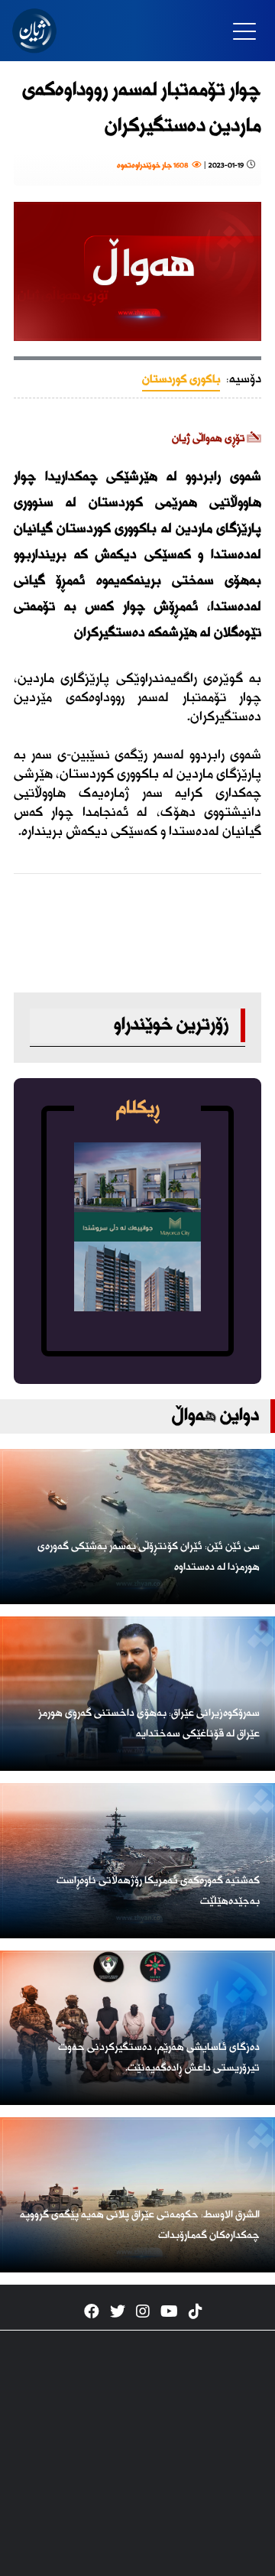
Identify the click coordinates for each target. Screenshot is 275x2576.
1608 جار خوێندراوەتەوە (154, 166)
